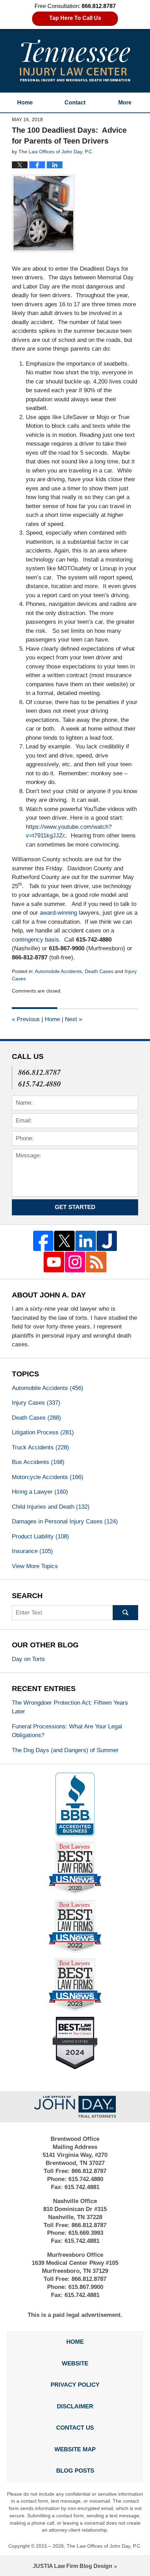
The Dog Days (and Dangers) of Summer (65, 1750)
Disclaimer (75, 2406)
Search (125, 1613)
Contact (75, 103)
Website (75, 2363)
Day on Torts (28, 1659)
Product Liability (40, 1536)
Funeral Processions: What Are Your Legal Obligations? (67, 1731)
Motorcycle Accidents (48, 1477)
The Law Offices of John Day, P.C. (104, 2546)
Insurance (32, 1551)
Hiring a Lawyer (40, 1492)
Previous (26, 1019)
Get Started (75, 1207)
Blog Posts (75, 2471)
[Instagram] (75, 1262)
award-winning (58, 913)
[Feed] (96, 1262)
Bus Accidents (38, 1462)
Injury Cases (36, 1403)
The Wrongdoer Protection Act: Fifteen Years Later (70, 1707)
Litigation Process (43, 1432)
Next (73, 1019)
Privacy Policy (75, 2385)
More (125, 103)
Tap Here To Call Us (75, 18)
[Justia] (107, 1241)
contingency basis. (36, 940)
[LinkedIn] (86, 1241)
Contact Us (75, 2428)
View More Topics (35, 1566)
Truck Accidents (40, 1447)
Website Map (75, 2449)
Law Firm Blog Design (73, 2566)
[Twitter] (64, 1241)
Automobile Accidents (58, 971)
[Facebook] (43, 1241)
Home (25, 103)
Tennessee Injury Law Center (75, 60)
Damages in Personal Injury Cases (65, 1521)
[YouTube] (54, 1262)
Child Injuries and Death (51, 1507)
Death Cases (99, 971)
